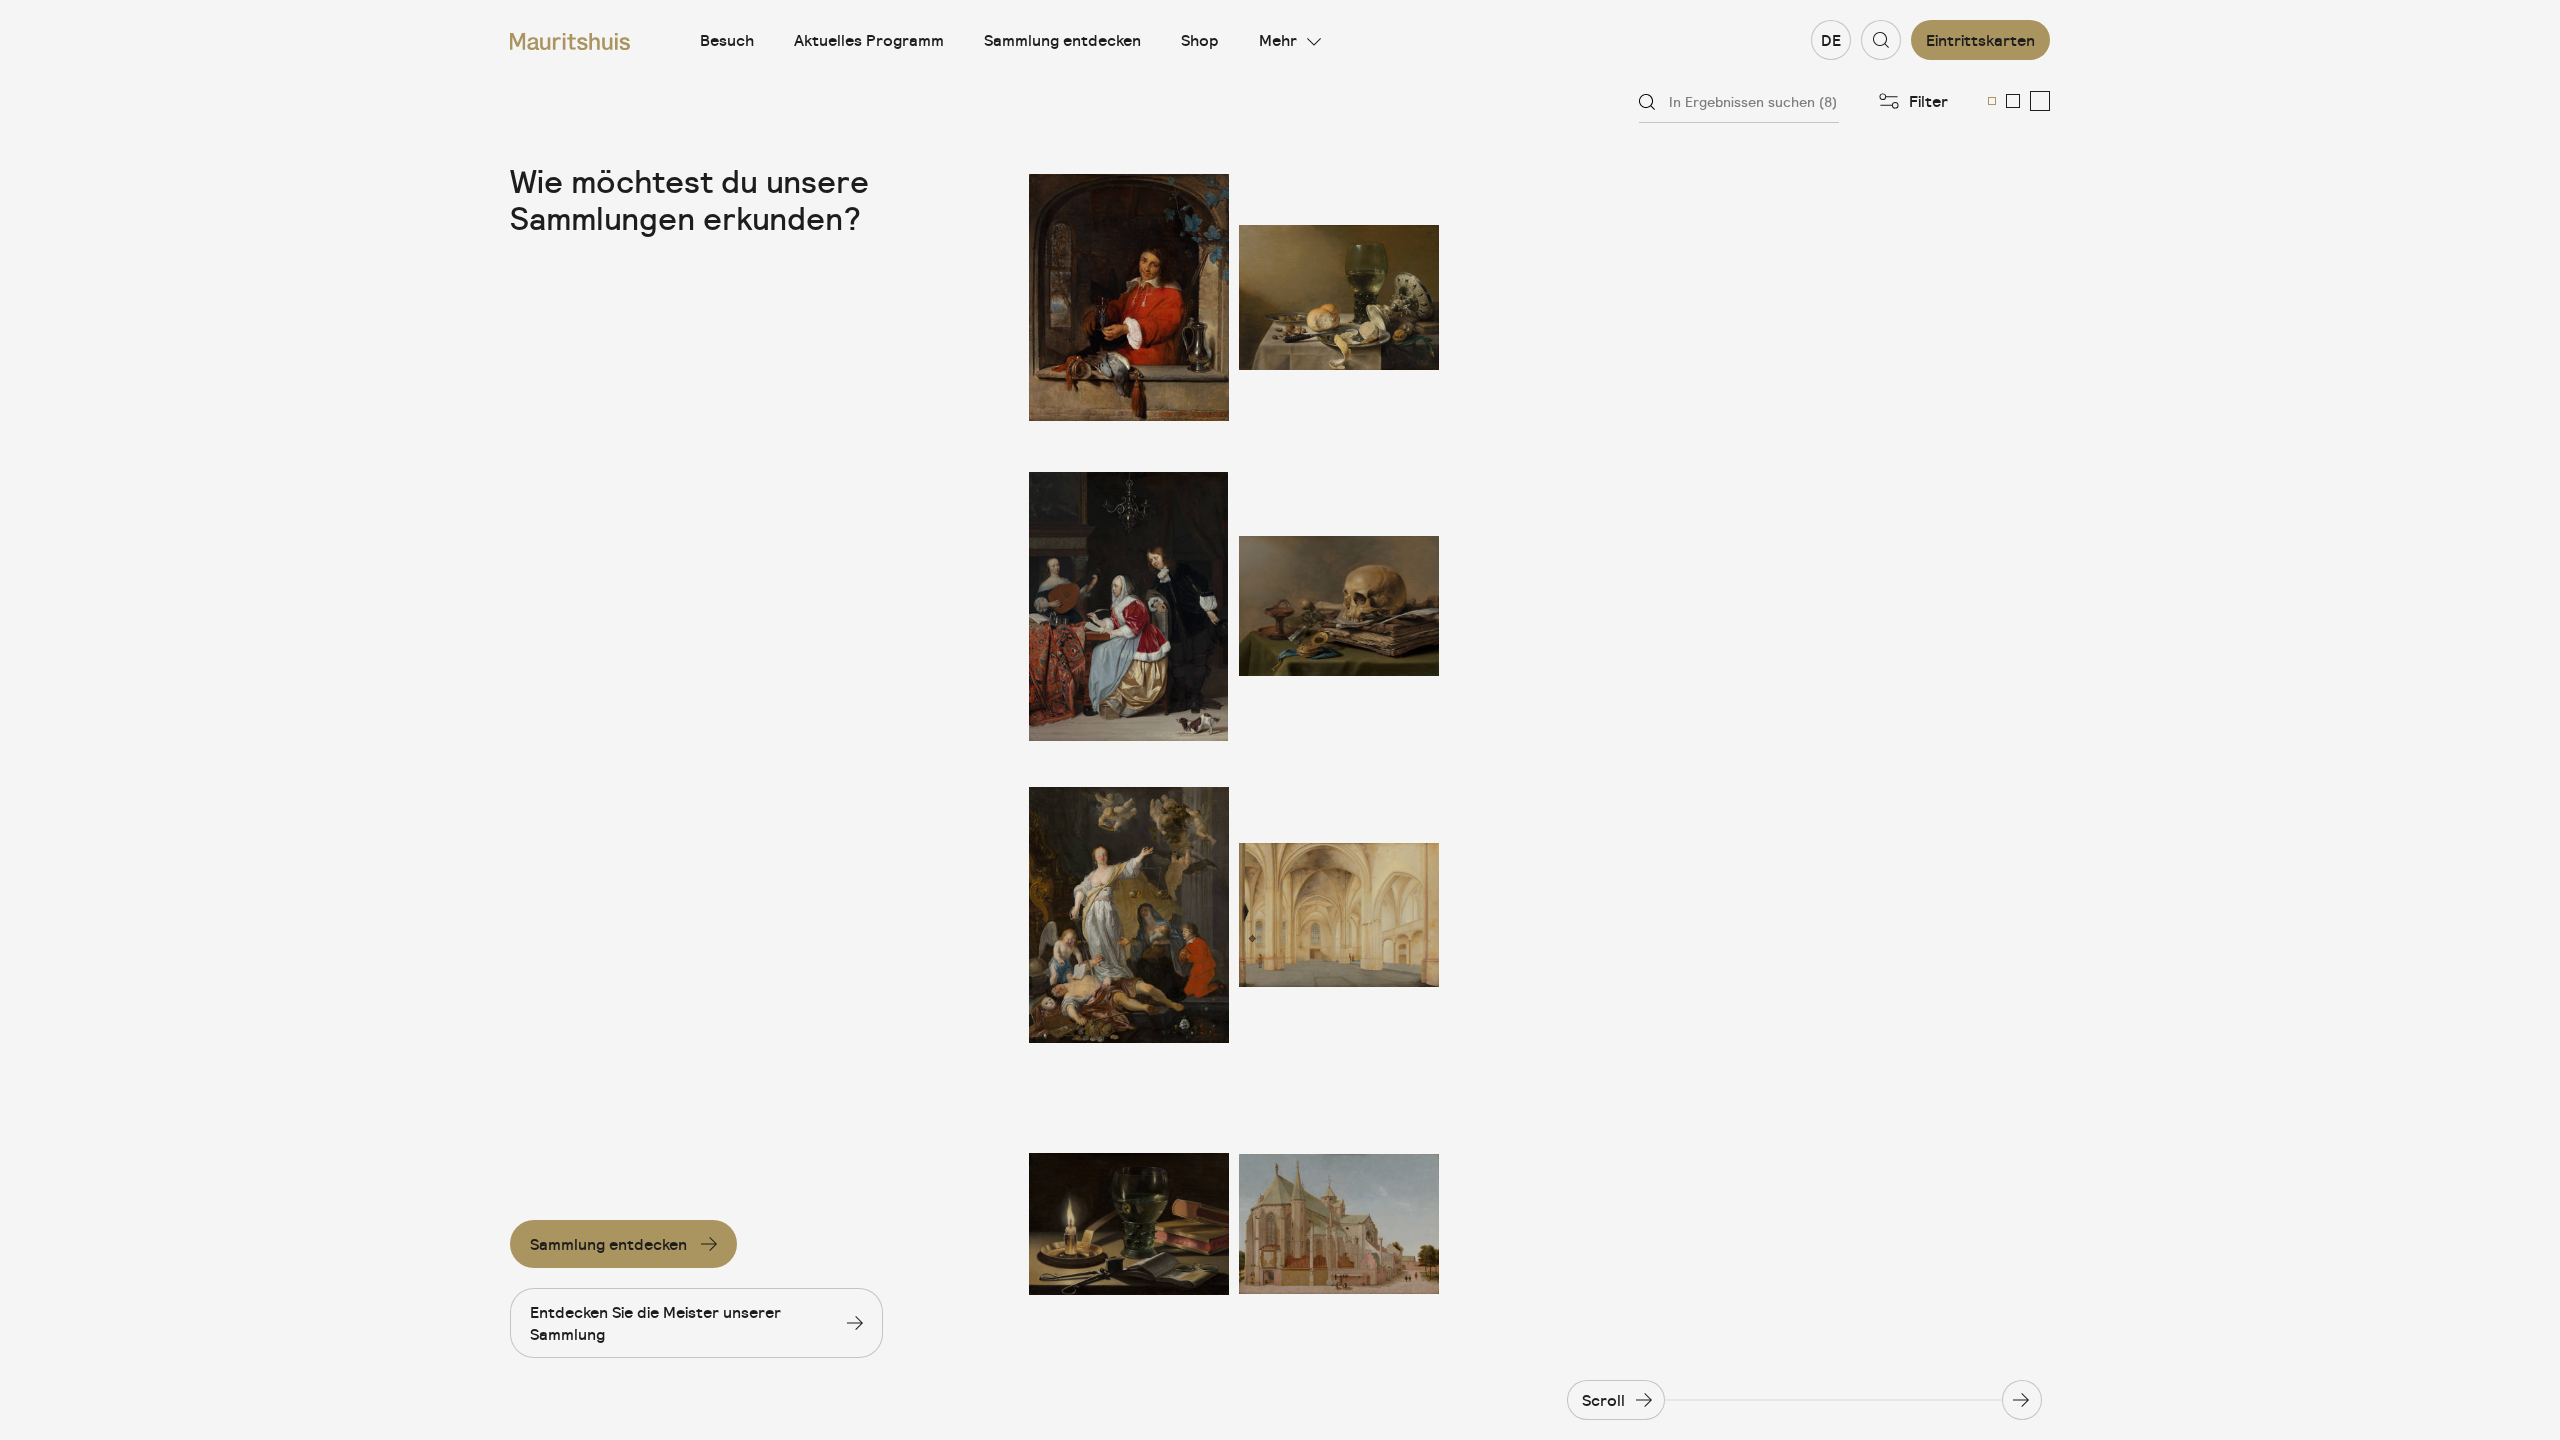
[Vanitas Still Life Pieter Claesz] (1339, 606)
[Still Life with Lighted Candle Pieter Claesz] (1129, 1223)
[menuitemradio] (1992, 101)
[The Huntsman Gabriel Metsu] (1129, 297)
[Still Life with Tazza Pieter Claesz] (1339, 297)
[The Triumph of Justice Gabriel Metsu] (1129, 915)
